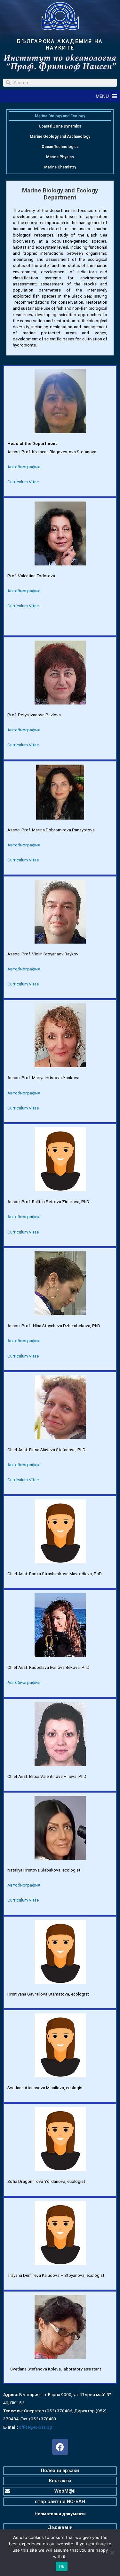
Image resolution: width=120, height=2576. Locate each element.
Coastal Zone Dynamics (60, 126)
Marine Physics (60, 157)
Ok (62, 2566)
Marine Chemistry (60, 167)
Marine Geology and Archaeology (60, 136)
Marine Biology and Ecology (60, 116)
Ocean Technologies (60, 147)
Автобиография (24, 467)
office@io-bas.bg (35, 2427)
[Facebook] (60, 2447)
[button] (102, 96)
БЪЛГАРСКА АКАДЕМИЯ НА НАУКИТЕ (60, 45)
